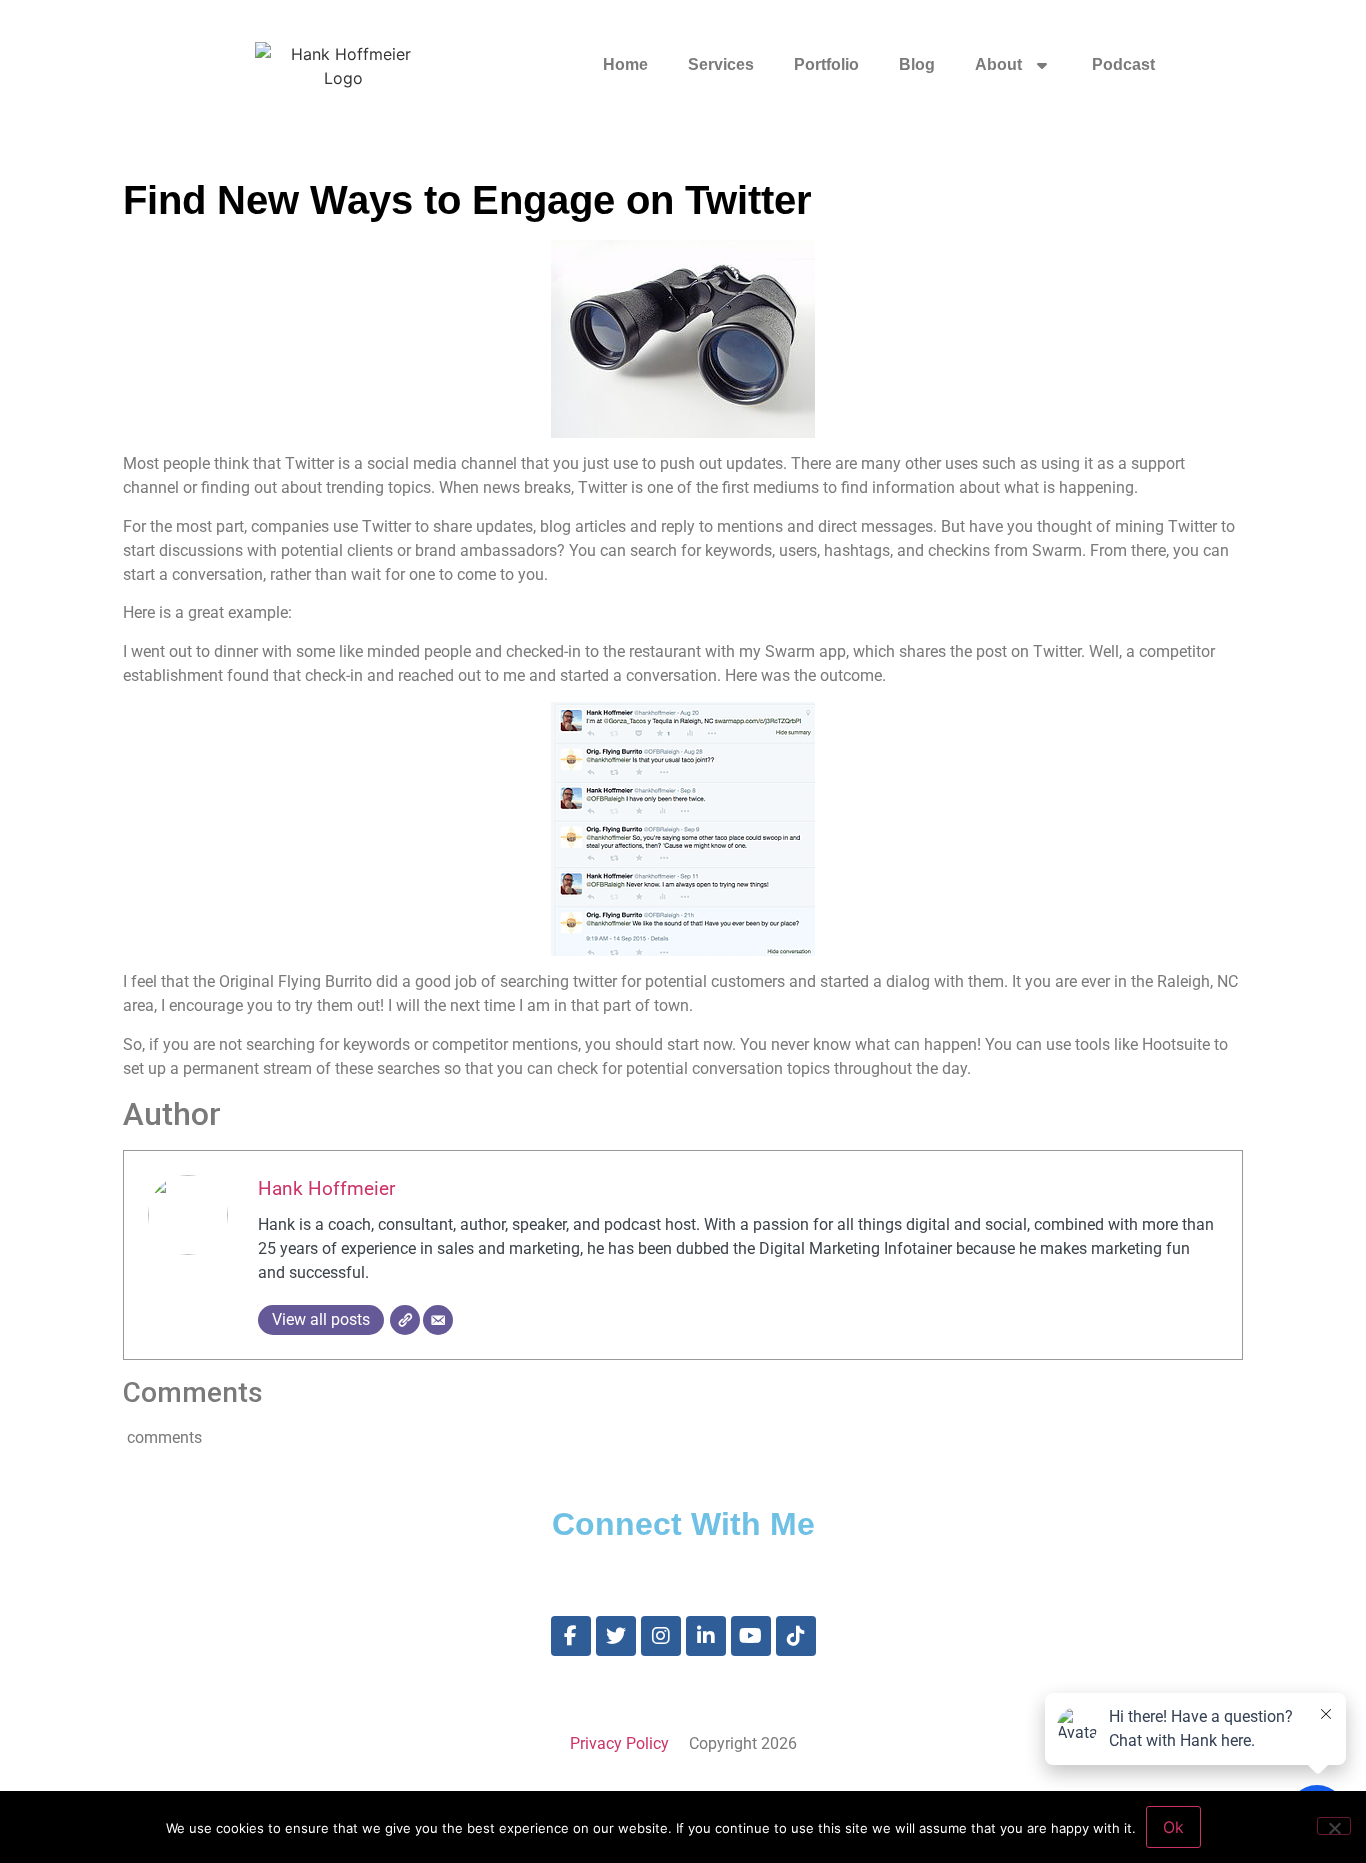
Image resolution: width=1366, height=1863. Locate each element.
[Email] (438, 1320)
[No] (1334, 1826)
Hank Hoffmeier (326, 1188)
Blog (917, 64)
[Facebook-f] (571, 1636)
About (998, 64)
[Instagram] (661, 1636)
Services (721, 64)
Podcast (1123, 64)
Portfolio (826, 64)
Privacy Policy (619, 1743)
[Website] (405, 1320)
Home (625, 64)
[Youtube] (751, 1636)
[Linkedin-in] (706, 1636)
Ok (1173, 1827)
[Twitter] (616, 1636)
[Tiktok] (796, 1636)
